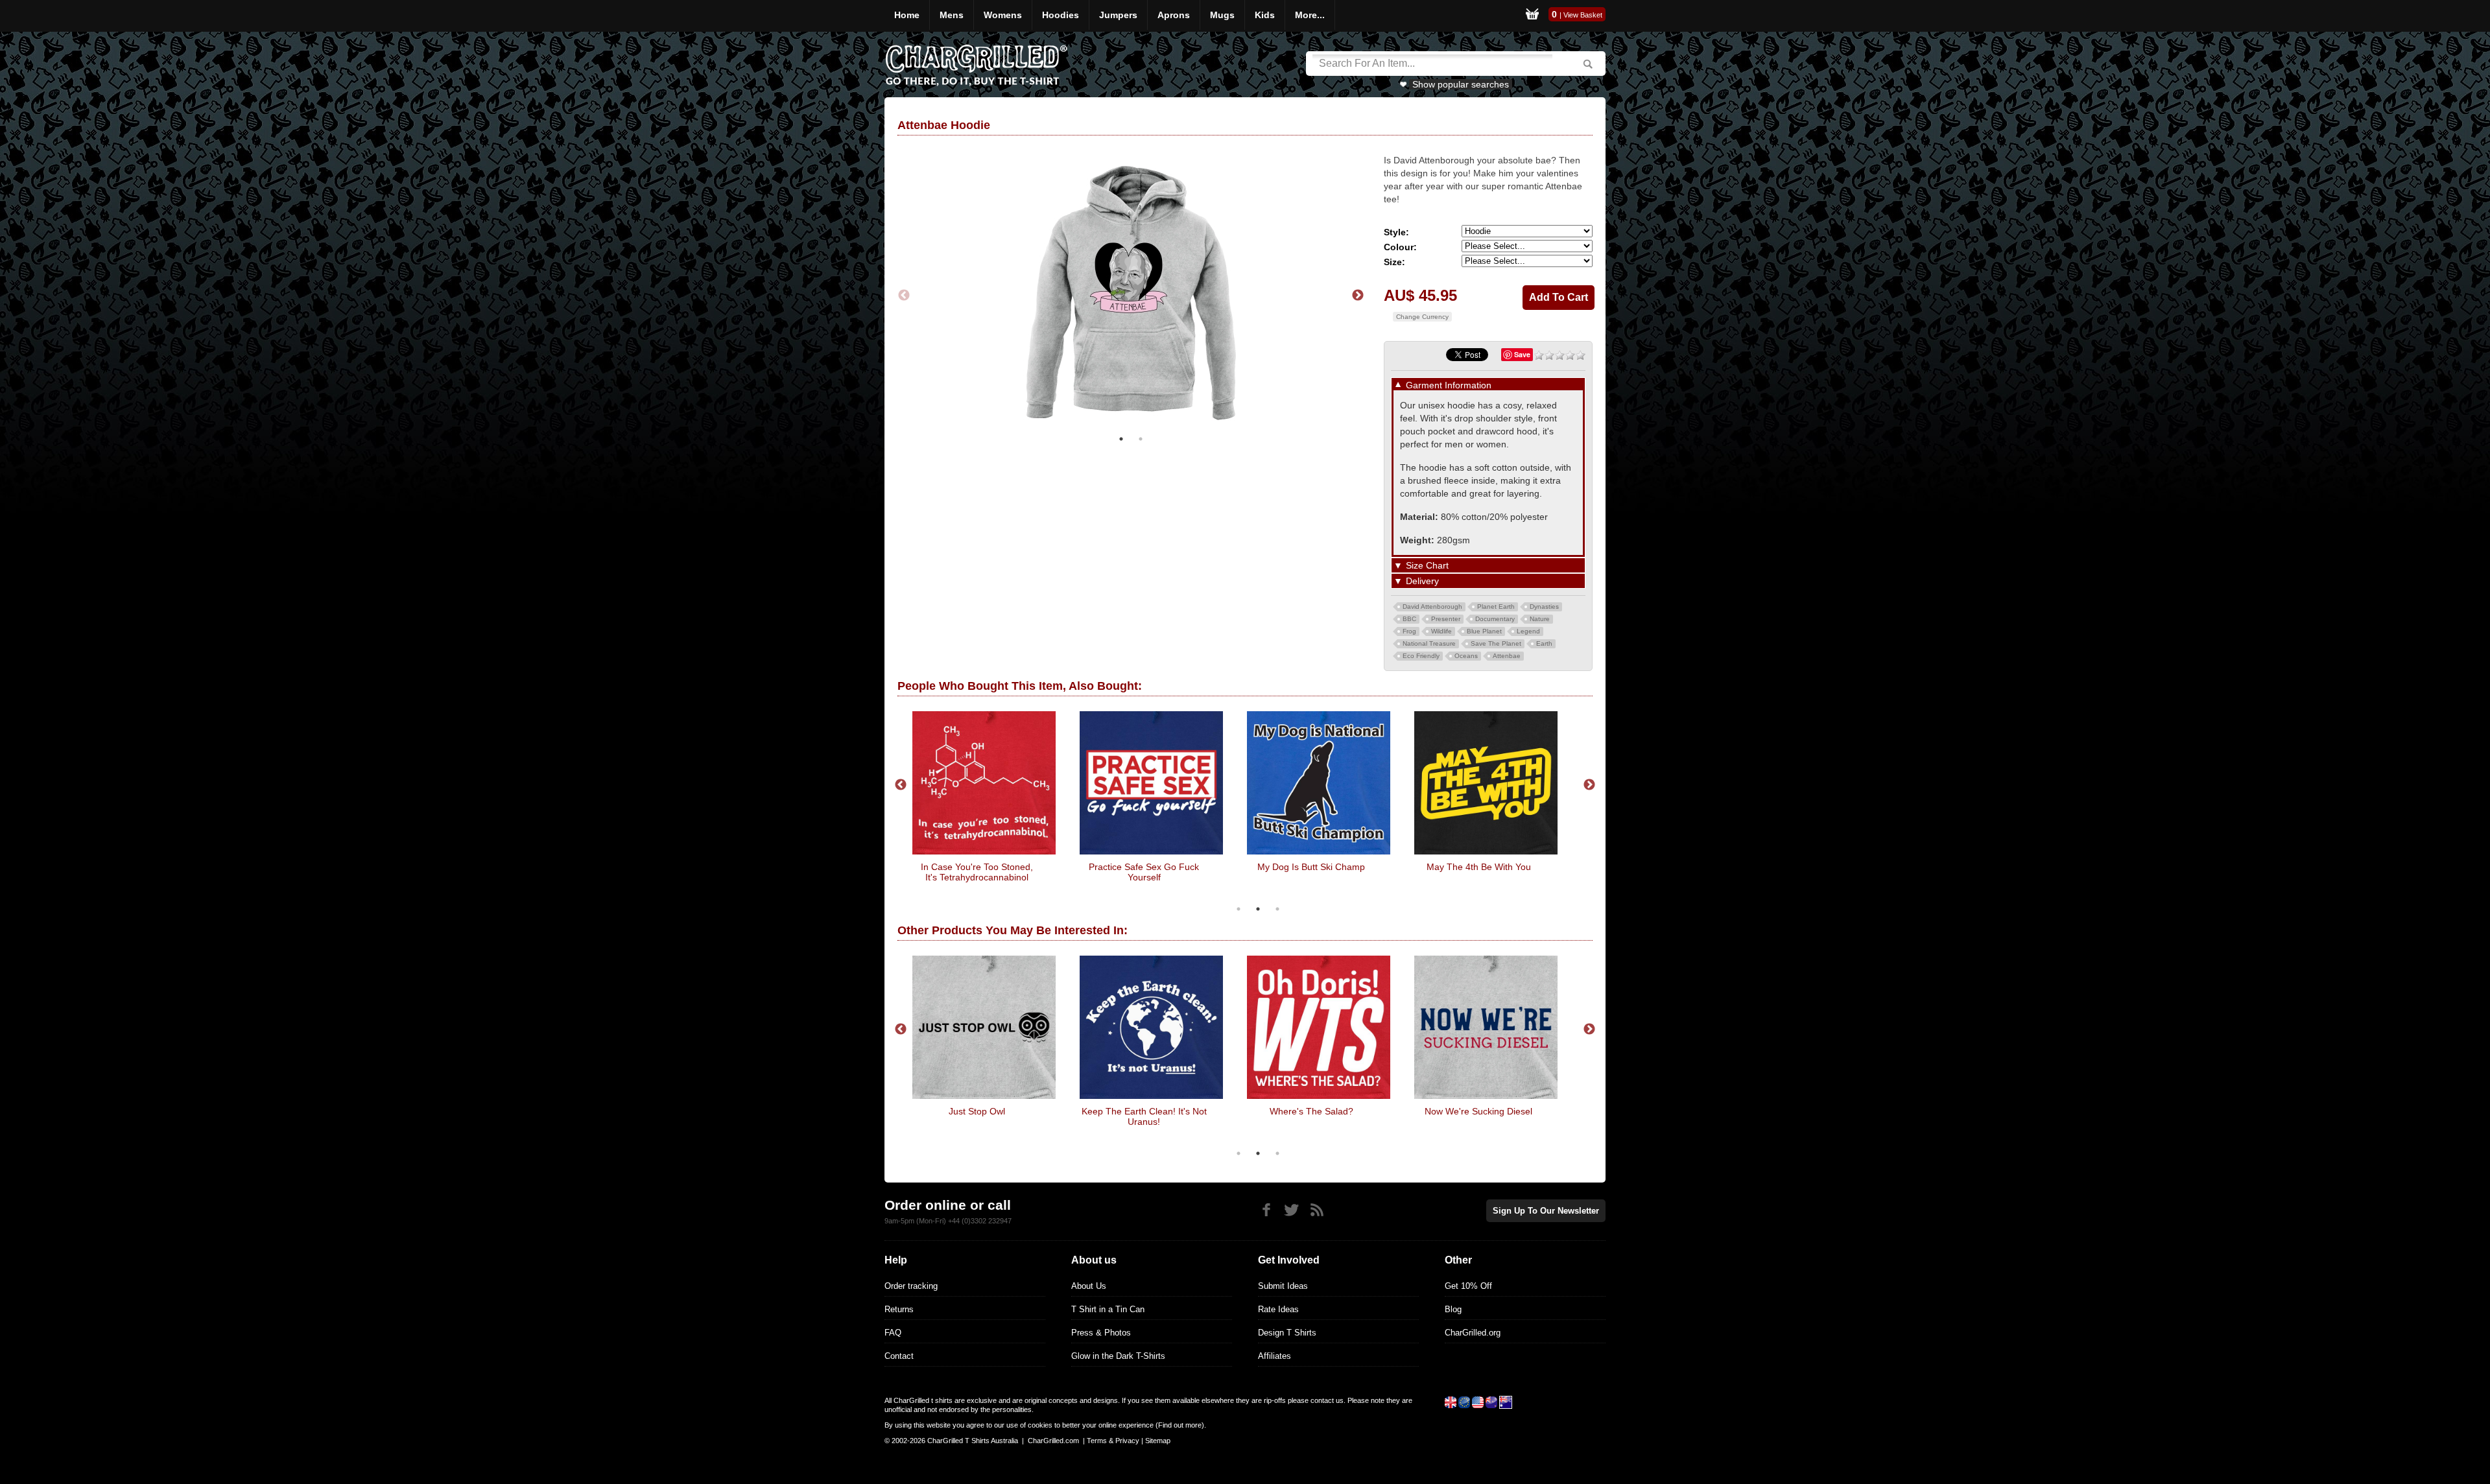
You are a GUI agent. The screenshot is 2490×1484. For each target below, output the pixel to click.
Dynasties (1544, 607)
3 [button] (1277, 909)
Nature (1540, 619)
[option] (1131, 295)
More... (1310, 15)
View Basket (1583, 15)
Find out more (1180, 1425)
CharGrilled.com (1053, 1441)
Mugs (1222, 15)
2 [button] (1141, 439)
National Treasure (1429, 643)
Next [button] (1358, 296)
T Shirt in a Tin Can (1108, 1309)
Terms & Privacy (1113, 1441)
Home (907, 15)
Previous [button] (904, 296)
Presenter (1446, 619)
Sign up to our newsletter (1546, 1211)
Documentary (1495, 619)
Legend (1528, 631)
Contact (899, 1356)
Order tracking (911, 1286)
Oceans (1466, 656)
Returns (899, 1309)
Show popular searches (1461, 84)
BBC (1409, 619)
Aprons (1174, 15)
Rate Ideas (1278, 1309)
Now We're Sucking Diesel (1478, 1111)
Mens (952, 15)
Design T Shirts (1287, 1333)
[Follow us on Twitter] (1291, 1210)
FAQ (893, 1333)
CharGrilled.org (1473, 1333)
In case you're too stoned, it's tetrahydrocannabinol (977, 872)
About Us (1089, 1286)
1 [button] (1121, 439)
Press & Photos (1101, 1333)
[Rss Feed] (1317, 1210)
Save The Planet (1496, 643)
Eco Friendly (1421, 656)
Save (1522, 354)
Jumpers (1118, 15)
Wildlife (1441, 631)
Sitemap (1158, 1441)
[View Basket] (1532, 16)
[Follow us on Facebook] (1266, 1210)
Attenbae (1507, 656)
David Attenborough (1432, 607)
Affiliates (1275, 1356)
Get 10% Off (1468, 1286)
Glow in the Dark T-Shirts (1118, 1356)
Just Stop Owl (977, 1111)
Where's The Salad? (1311, 1111)
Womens (1003, 15)
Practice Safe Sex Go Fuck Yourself (1144, 872)
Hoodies (1061, 15)
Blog (1453, 1309)
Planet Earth (1496, 607)
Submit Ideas (1283, 1286)
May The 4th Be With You (1479, 867)
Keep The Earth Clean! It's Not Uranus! (1144, 1116)
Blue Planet (1484, 631)
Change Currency (1422, 317)
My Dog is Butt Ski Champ (1311, 867)
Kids (1265, 15)
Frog (1409, 631)
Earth (1544, 643)
